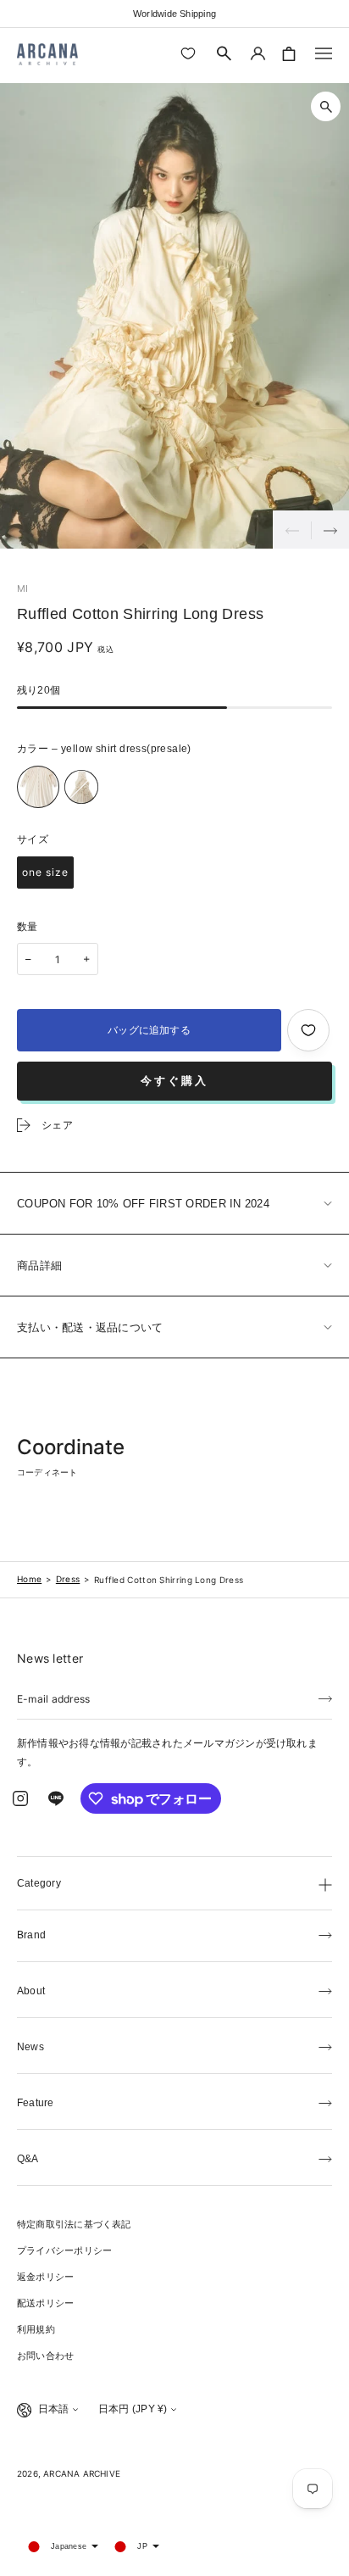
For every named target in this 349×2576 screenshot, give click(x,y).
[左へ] (292, 530)
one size (45, 872)
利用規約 (36, 2329)
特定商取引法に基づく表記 (74, 2224)
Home (29, 1579)
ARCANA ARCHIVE (82, 2473)
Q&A (28, 2159)
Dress (68, 1579)
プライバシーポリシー (64, 2250)
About (31, 1991)
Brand (31, 1935)
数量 (28, 927)
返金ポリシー (45, 2277)
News (30, 2047)
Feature (36, 2103)
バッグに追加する (149, 1030)
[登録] (325, 1698)
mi (22, 588)
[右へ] (330, 530)
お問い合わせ (45, 2356)
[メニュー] (324, 53)
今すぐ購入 (174, 1081)
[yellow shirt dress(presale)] (38, 787)
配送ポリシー (45, 2303)
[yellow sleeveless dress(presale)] (81, 787)
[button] (224, 53)
